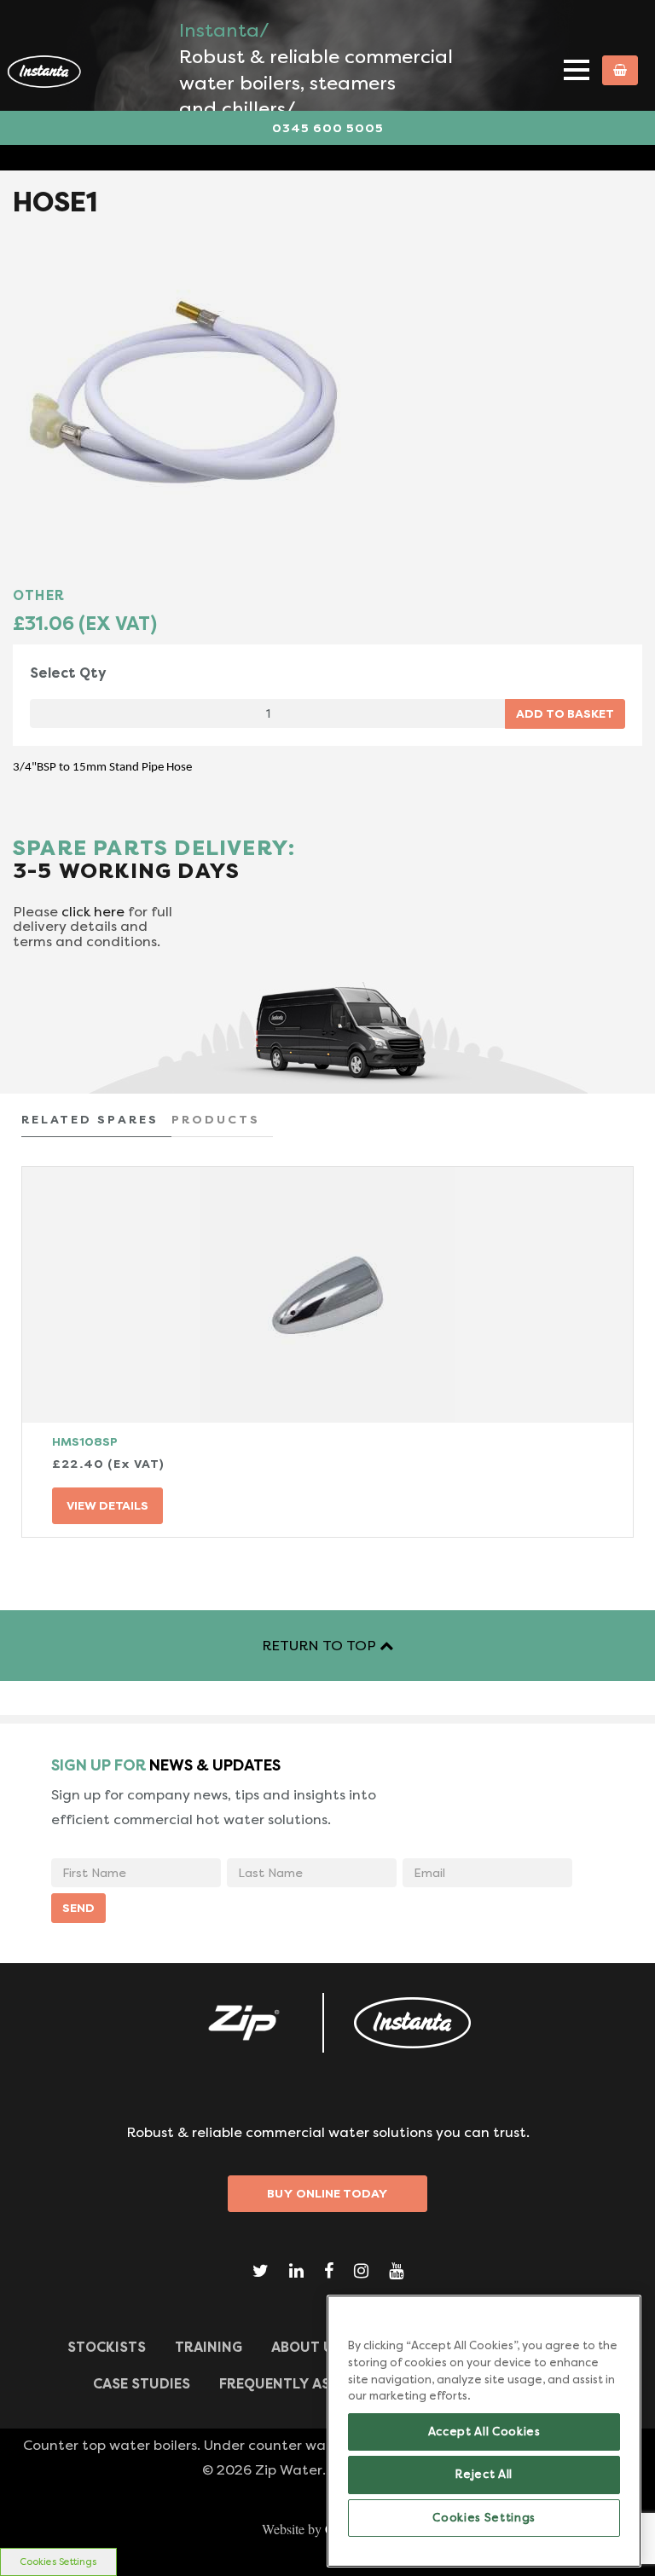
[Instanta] (413, 2023)
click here (93, 912)
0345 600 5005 (328, 128)
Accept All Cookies (484, 2432)
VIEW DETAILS (107, 1505)
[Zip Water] (242, 2023)
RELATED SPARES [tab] (90, 1119)
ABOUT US (307, 2347)
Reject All (484, 2474)
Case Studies (142, 2384)
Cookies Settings (58, 2562)
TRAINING (209, 2347)
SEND (78, 1908)
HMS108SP (85, 1441)
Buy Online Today (327, 2193)
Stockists (107, 2347)
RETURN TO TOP (321, 1646)
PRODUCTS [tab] (216, 1119)
